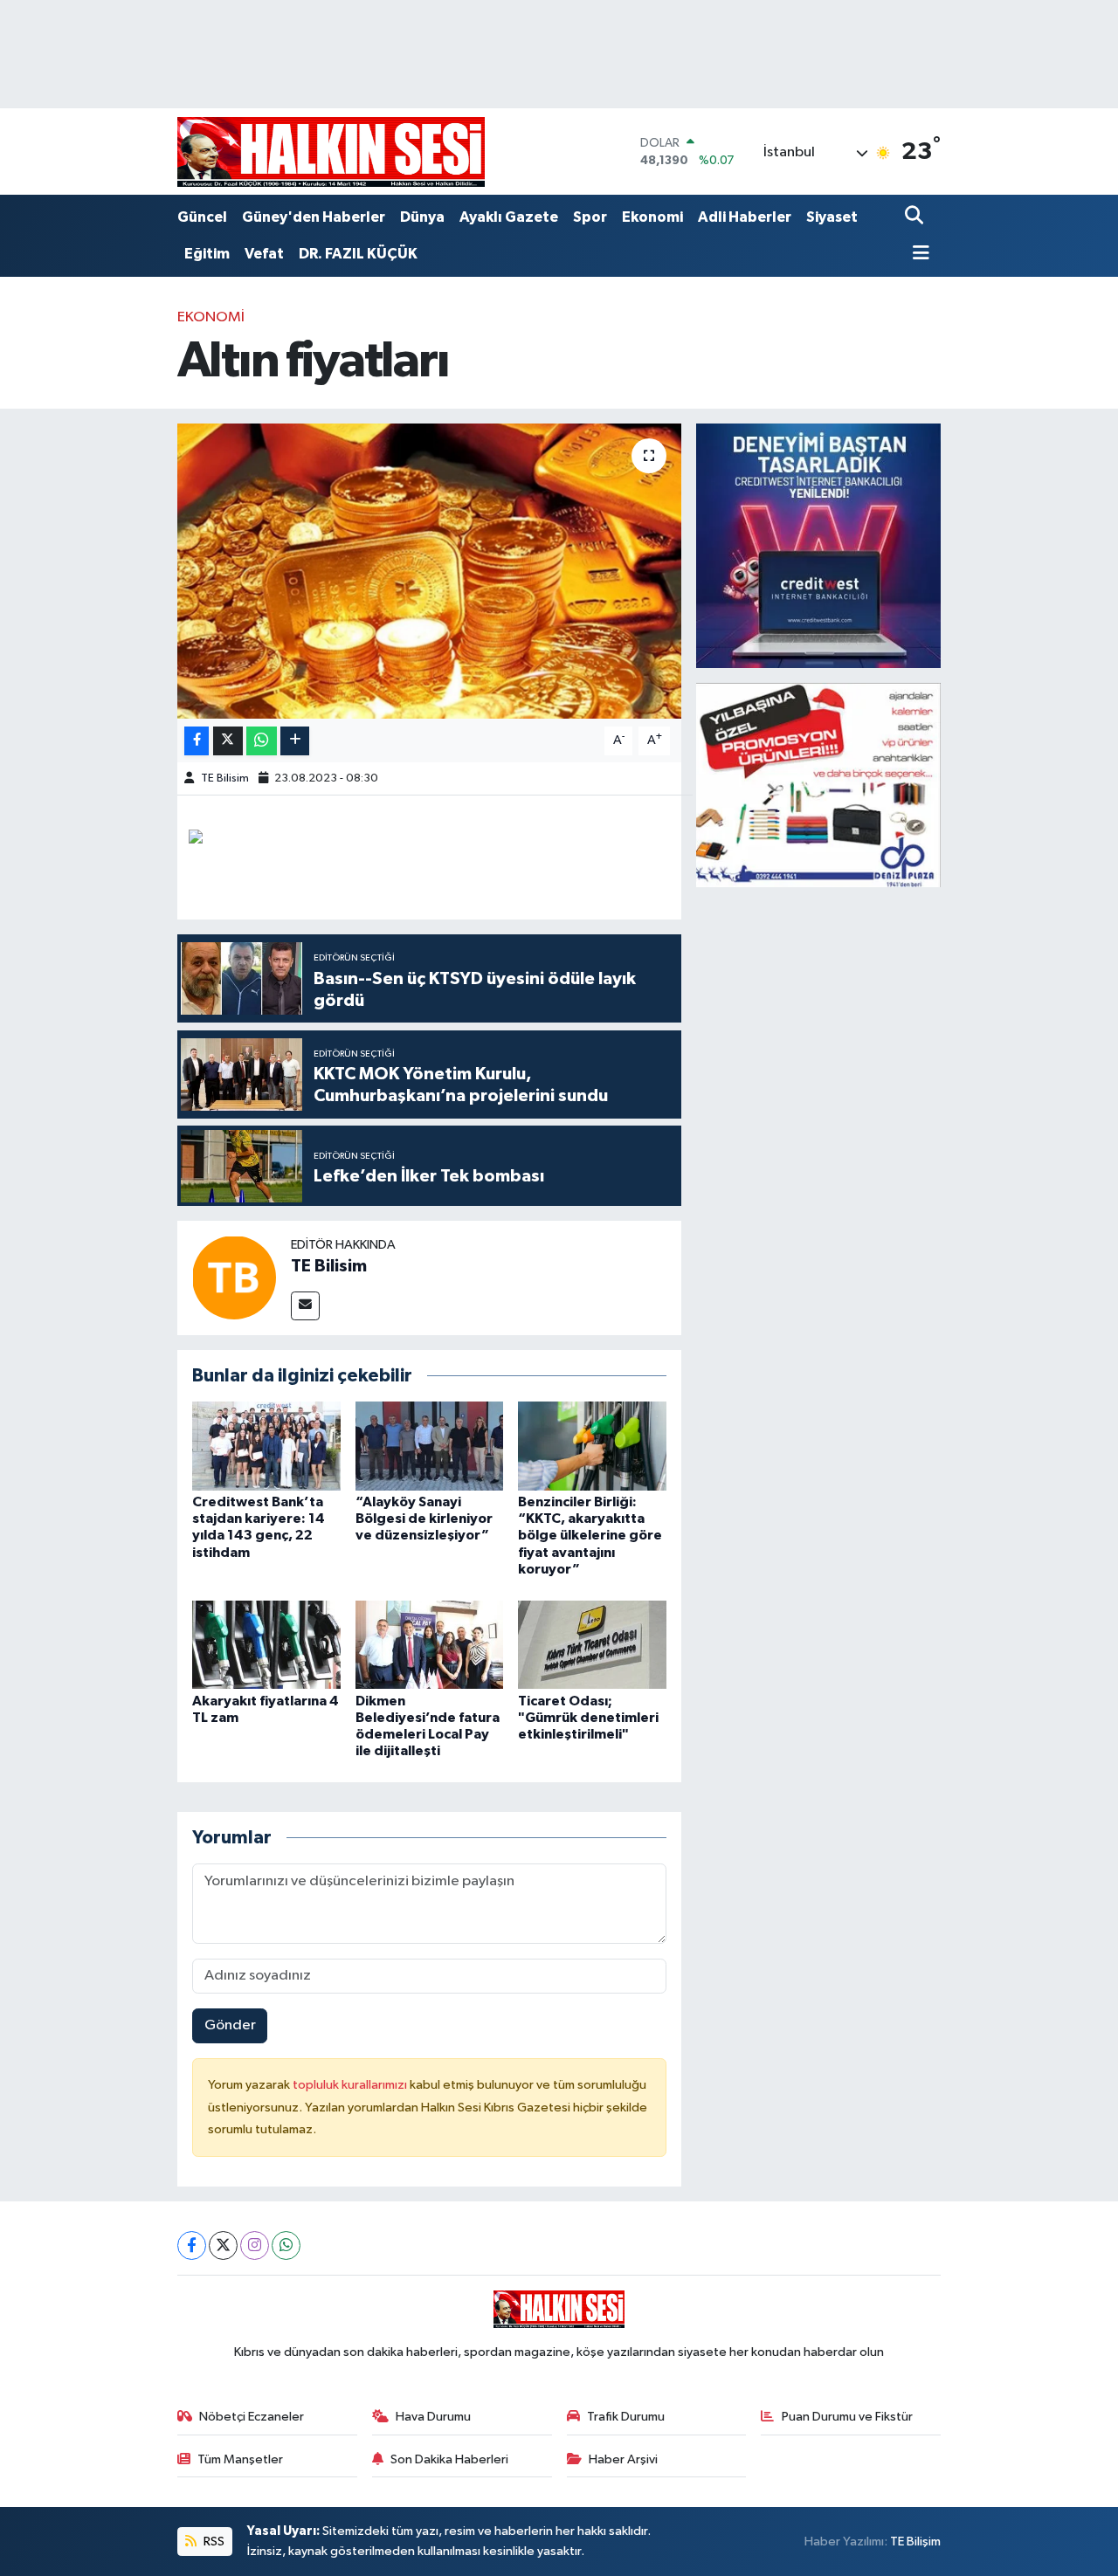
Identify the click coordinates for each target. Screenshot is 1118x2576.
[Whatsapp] (286, 2245)
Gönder (230, 2025)
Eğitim (207, 254)
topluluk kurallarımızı (351, 2085)
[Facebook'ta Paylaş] (197, 741)
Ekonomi (652, 217)
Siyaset (832, 217)
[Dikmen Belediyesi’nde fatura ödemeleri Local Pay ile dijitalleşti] (430, 1645)
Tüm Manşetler (240, 2459)
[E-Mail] (305, 1306)
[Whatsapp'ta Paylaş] (262, 741)
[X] (223, 2245)
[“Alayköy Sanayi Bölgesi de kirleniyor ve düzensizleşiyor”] (430, 1446)
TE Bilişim (915, 2542)
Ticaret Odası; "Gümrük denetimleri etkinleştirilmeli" (588, 1718)
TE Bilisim (225, 778)
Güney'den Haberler (314, 217)
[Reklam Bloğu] (818, 545)
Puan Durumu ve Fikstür (847, 2417)
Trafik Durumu (626, 2417)
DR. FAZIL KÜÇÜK (358, 254)
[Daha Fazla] (295, 741)
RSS (213, 2542)
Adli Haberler (745, 217)
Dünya (422, 217)
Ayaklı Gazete (509, 217)
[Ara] (916, 217)
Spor (590, 217)
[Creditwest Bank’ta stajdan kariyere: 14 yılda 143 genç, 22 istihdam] (266, 1446)
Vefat (264, 254)
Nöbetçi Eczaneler (252, 2417)
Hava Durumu (433, 2417)
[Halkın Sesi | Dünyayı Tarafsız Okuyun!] (331, 152)
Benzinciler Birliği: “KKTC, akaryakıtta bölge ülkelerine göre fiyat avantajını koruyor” (590, 1536)
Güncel (202, 217)
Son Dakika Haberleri (449, 2459)
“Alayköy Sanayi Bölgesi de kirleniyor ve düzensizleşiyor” (424, 1519)
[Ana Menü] (917, 255)
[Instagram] (255, 2245)
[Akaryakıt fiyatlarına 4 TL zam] (266, 1645)
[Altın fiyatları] (429, 571)
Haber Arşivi (623, 2459)
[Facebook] (192, 2245)
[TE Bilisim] (234, 1277)
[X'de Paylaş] (228, 741)
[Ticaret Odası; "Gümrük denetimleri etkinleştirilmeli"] (592, 1645)
